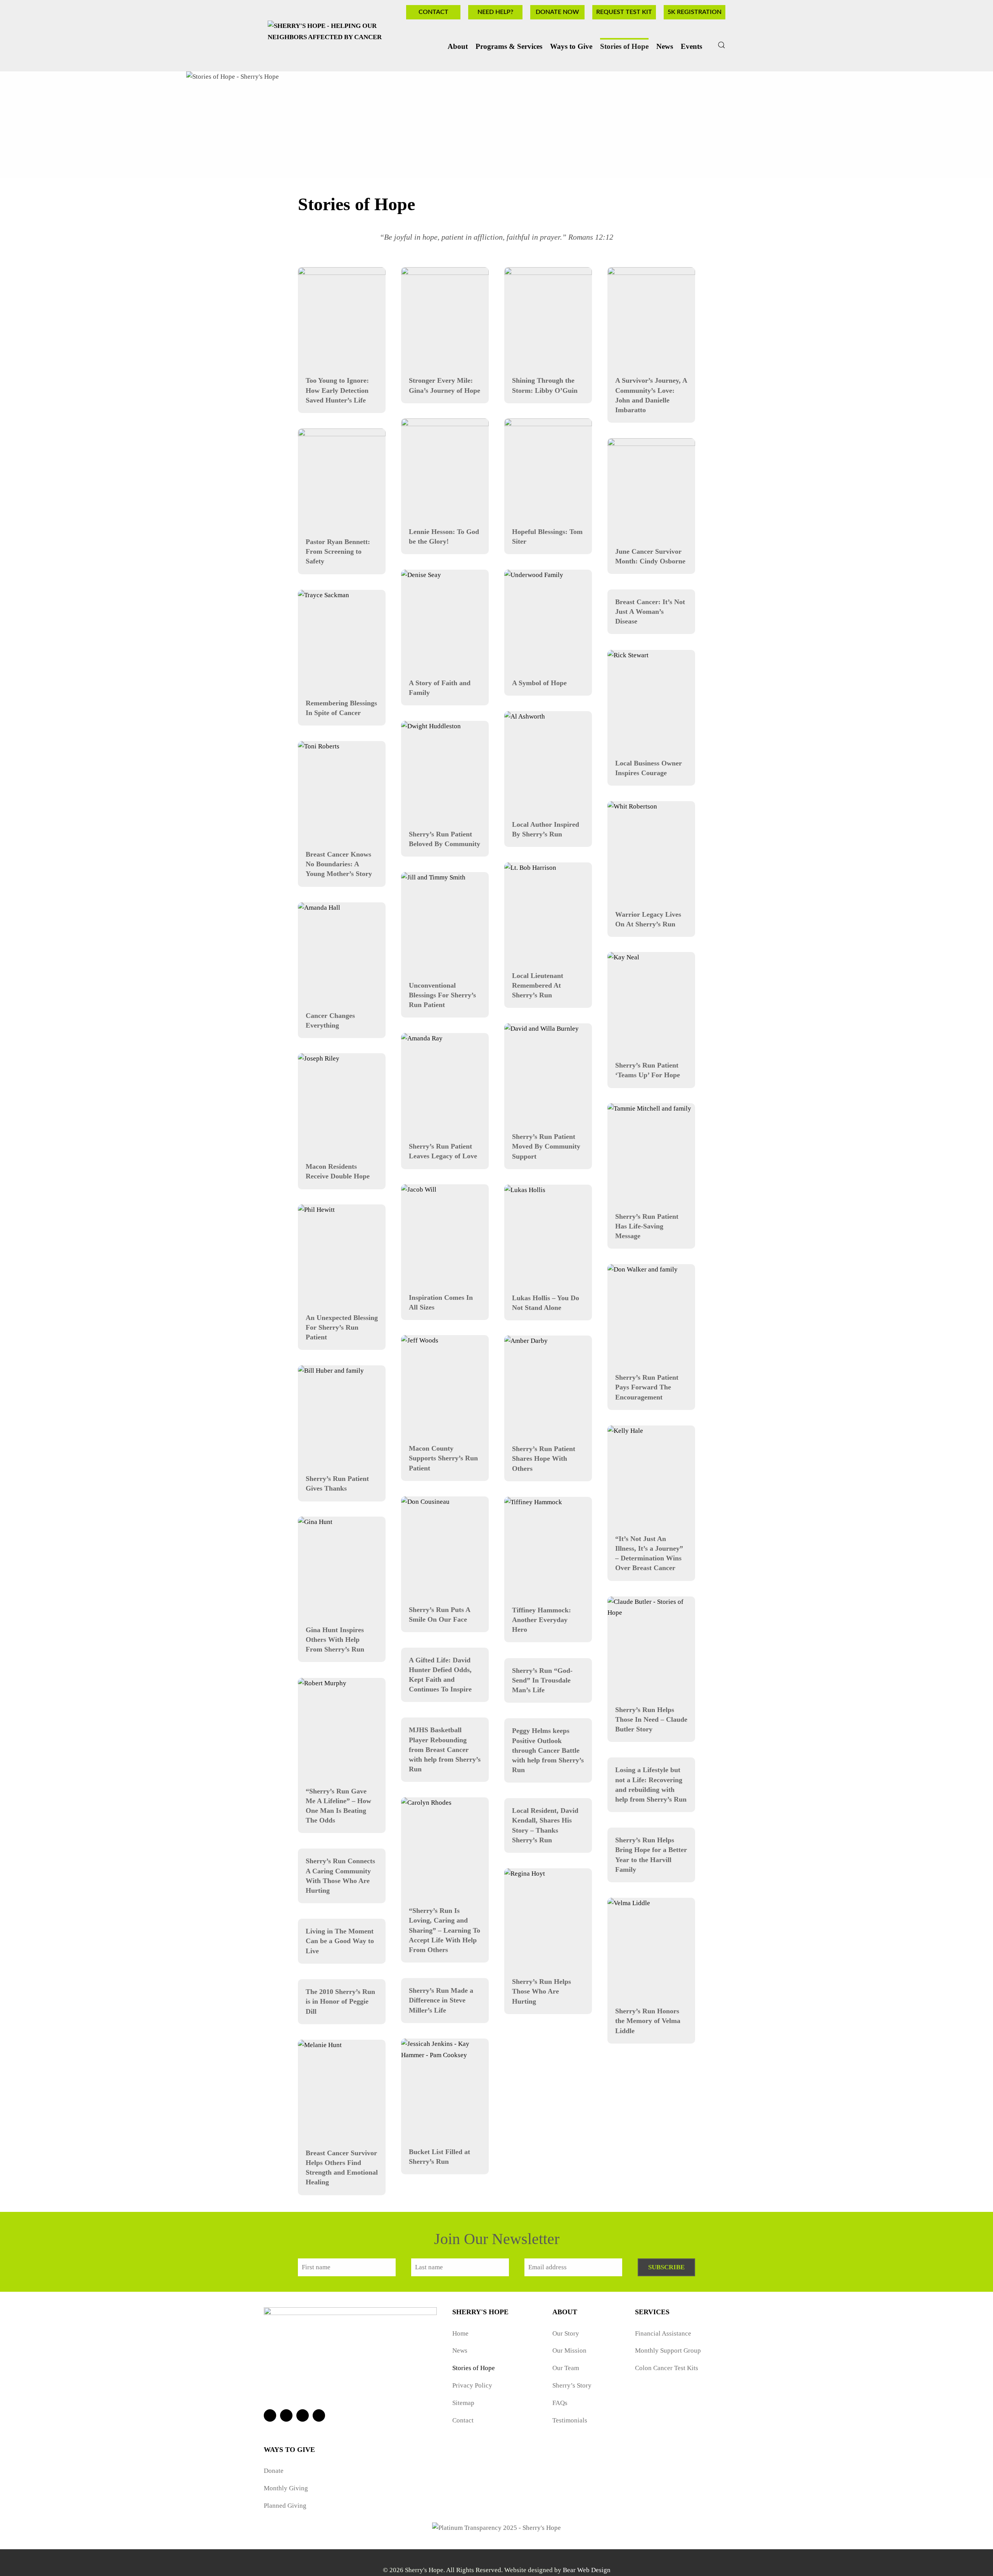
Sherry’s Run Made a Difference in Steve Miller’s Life (441, 2000)
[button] (721, 45)
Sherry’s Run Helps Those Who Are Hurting (541, 1991)
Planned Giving (285, 2506)
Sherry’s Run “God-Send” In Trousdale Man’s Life (542, 1680)
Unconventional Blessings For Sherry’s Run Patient (442, 995)
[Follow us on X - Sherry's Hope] (286, 2415)
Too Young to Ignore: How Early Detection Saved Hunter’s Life (337, 390)
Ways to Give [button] (571, 46)
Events (691, 46)
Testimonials (570, 2420)
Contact (433, 12)
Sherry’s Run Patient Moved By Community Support (546, 1146)
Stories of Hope (624, 46)
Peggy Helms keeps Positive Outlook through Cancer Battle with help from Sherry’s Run (548, 1750)
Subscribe (666, 2267)
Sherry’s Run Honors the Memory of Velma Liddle (648, 2021)
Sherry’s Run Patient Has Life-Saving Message (647, 1226)
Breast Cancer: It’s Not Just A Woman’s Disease (650, 612)
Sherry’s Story (572, 2385)
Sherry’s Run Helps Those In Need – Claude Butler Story (651, 1719)
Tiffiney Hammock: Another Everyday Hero (541, 1620)
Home (460, 2333)
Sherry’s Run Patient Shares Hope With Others (544, 1458)
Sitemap (463, 2403)
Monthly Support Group (668, 2351)
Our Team (566, 2368)
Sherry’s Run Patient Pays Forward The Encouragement (647, 1387)
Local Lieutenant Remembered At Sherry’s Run (538, 985)
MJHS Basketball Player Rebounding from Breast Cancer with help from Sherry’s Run (445, 1749)
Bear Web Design (587, 2570)
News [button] (665, 46)
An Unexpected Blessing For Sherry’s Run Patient (342, 1327)
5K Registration (695, 12)
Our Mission (569, 2351)
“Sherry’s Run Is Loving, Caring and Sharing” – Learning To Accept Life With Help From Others (445, 1930)
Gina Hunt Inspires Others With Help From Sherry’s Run (335, 1640)
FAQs (560, 2403)
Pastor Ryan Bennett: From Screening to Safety (338, 551)
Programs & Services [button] (509, 46)
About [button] (458, 46)
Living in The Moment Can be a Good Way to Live (340, 1941)
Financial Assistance (663, 2333)
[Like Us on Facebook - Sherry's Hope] (270, 2415)
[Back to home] (341, 45)
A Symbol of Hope (539, 683)
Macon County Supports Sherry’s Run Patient (443, 1458)
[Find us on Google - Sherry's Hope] (319, 2415)
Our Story (566, 2333)
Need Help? (495, 12)
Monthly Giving (286, 2488)
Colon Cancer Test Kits (667, 2368)
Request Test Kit (624, 12)
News (460, 2351)
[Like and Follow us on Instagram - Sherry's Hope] (303, 2415)
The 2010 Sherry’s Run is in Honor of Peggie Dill (340, 2001)
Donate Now (557, 12)
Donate (274, 2471)
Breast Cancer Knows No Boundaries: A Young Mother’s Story (339, 864)
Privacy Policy (472, 2385)
